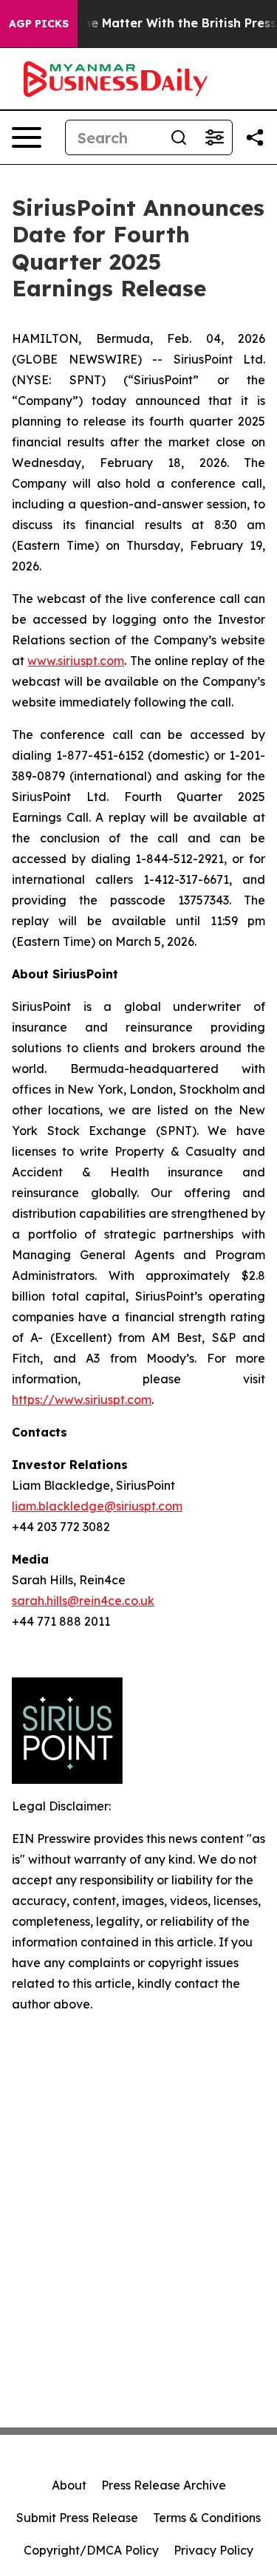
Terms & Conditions (207, 2518)
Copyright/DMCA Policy (91, 2550)
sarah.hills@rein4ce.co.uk (83, 1601)
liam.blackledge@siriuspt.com (97, 1506)
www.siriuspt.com (76, 661)
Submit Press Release (77, 2518)
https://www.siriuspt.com (82, 1400)
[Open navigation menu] (27, 137)
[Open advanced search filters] (214, 137)
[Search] (179, 137)
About (69, 2485)
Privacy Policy (213, 2550)
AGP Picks (39, 24)
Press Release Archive (164, 2485)
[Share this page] (255, 137)
